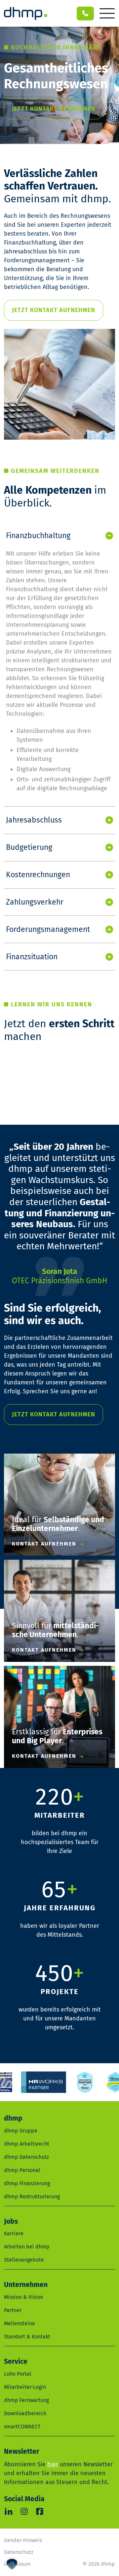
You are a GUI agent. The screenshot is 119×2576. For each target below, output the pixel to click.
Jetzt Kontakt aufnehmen (54, 109)
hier (53, 2464)
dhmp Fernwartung (26, 2400)
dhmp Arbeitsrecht (27, 2144)
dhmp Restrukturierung (32, 2197)
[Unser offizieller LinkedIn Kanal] (8, 2511)
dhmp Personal (22, 2170)
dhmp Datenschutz (26, 2157)
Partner (13, 2310)
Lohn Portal (18, 2374)
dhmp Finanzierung (27, 2183)
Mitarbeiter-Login (25, 2387)
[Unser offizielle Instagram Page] (24, 2511)
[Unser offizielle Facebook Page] (40, 2511)
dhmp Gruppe (21, 2131)
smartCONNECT (22, 2427)
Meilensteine (20, 2323)
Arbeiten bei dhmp (27, 2247)
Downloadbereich (25, 2413)
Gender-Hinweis (23, 2540)
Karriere (14, 2233)
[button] (12, 2564)
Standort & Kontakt (27, 2337)
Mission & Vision (23, 2297)
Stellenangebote (24, 2260)
